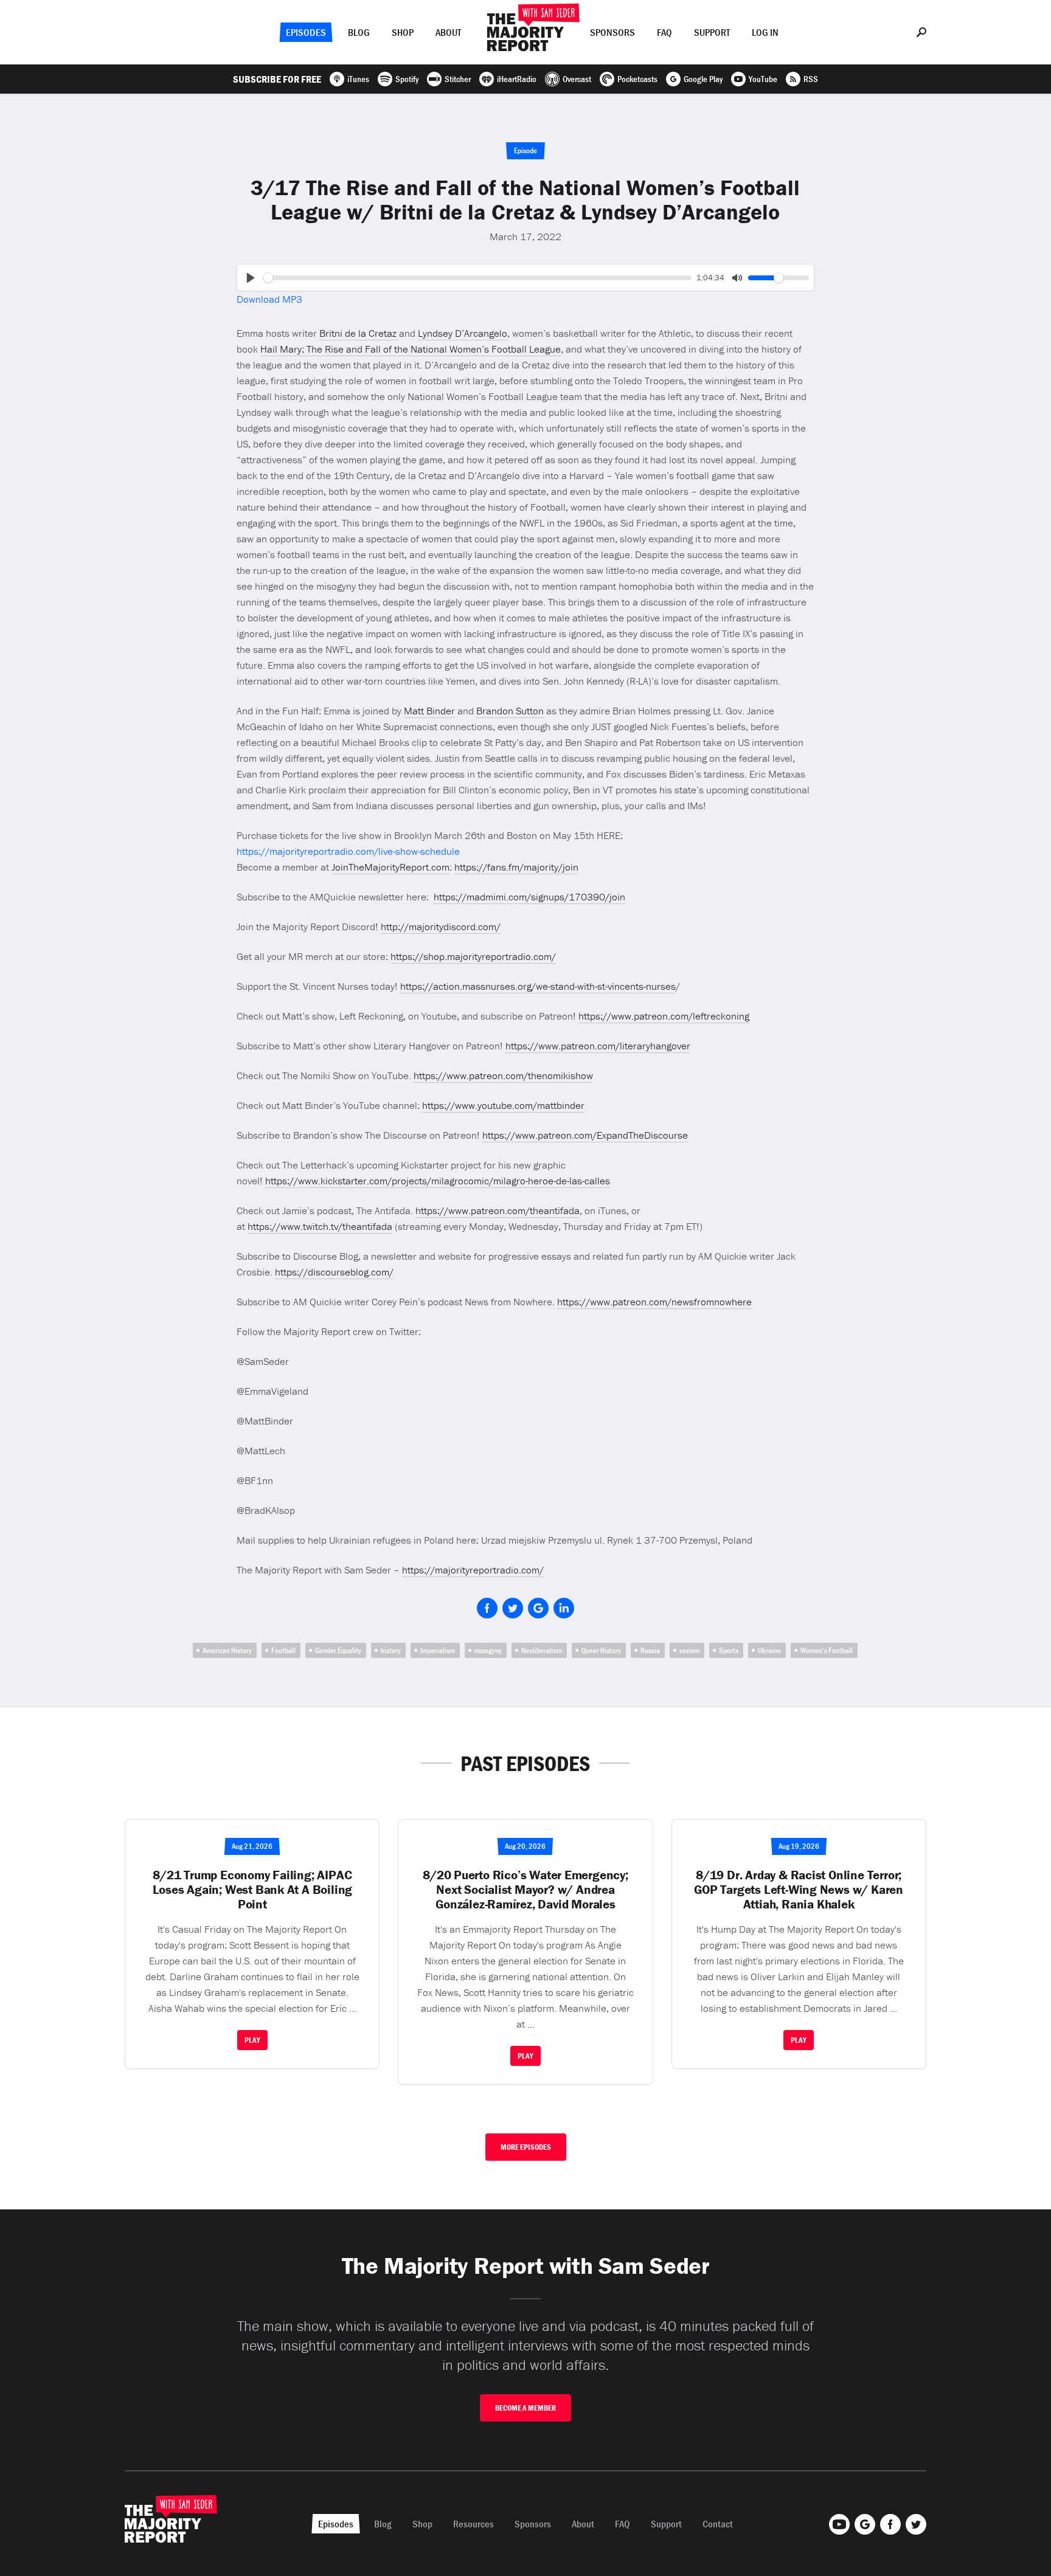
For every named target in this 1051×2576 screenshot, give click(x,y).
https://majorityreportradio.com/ (473, 1570)
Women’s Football (827, 1650)
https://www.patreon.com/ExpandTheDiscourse (585, 1135)
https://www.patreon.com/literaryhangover (598, 1046)
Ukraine (769, 1650)
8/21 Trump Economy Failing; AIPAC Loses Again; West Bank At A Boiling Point (253, 1890)
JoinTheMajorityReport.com (390, 867)
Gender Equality (338, 1650)
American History (227, 1650)
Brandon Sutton (510, 711)
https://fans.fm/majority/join (516, 867)
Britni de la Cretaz (359, 333)
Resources (473, 2524)
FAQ (664, 32)
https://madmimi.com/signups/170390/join (529, 897)
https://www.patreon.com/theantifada (498, 1210)
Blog (359, 32)
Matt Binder (429, 711)
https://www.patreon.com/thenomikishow (503, 1076)
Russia (650, 1650)
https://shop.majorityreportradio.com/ (473, 956)
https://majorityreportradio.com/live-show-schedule (348, 851)
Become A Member (525, 2408)
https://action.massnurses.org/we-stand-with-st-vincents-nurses (538, 986)
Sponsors (612, 32)
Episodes (306, 32)
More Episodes (526, 2147)
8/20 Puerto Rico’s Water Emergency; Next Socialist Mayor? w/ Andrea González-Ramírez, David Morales (525, 1890)
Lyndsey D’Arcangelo (463, 333)
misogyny (488, 1650)
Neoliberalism (542, 1650)
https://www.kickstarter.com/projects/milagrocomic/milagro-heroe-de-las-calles (438, 1181)
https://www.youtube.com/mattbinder (503, 1105)
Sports (729, 1650)
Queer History (601, 1650)
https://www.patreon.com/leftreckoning (664, 1016)
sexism (689, 1650)
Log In (765, 32)
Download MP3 (269, 299)
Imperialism (438, 1650)
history (391, 1650)
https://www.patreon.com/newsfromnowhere (654, 1302)
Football (283, 1650)
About (448, 32)
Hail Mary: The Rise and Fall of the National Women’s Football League (411, 349)
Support (712, 32)
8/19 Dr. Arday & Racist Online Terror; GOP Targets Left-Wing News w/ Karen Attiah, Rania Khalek (799, 1890)
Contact (718, 2524)
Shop (403, 32)
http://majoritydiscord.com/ (441, 927)
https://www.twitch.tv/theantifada (320, 1226)
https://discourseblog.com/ (334, 1272)
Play (252, 2040)
